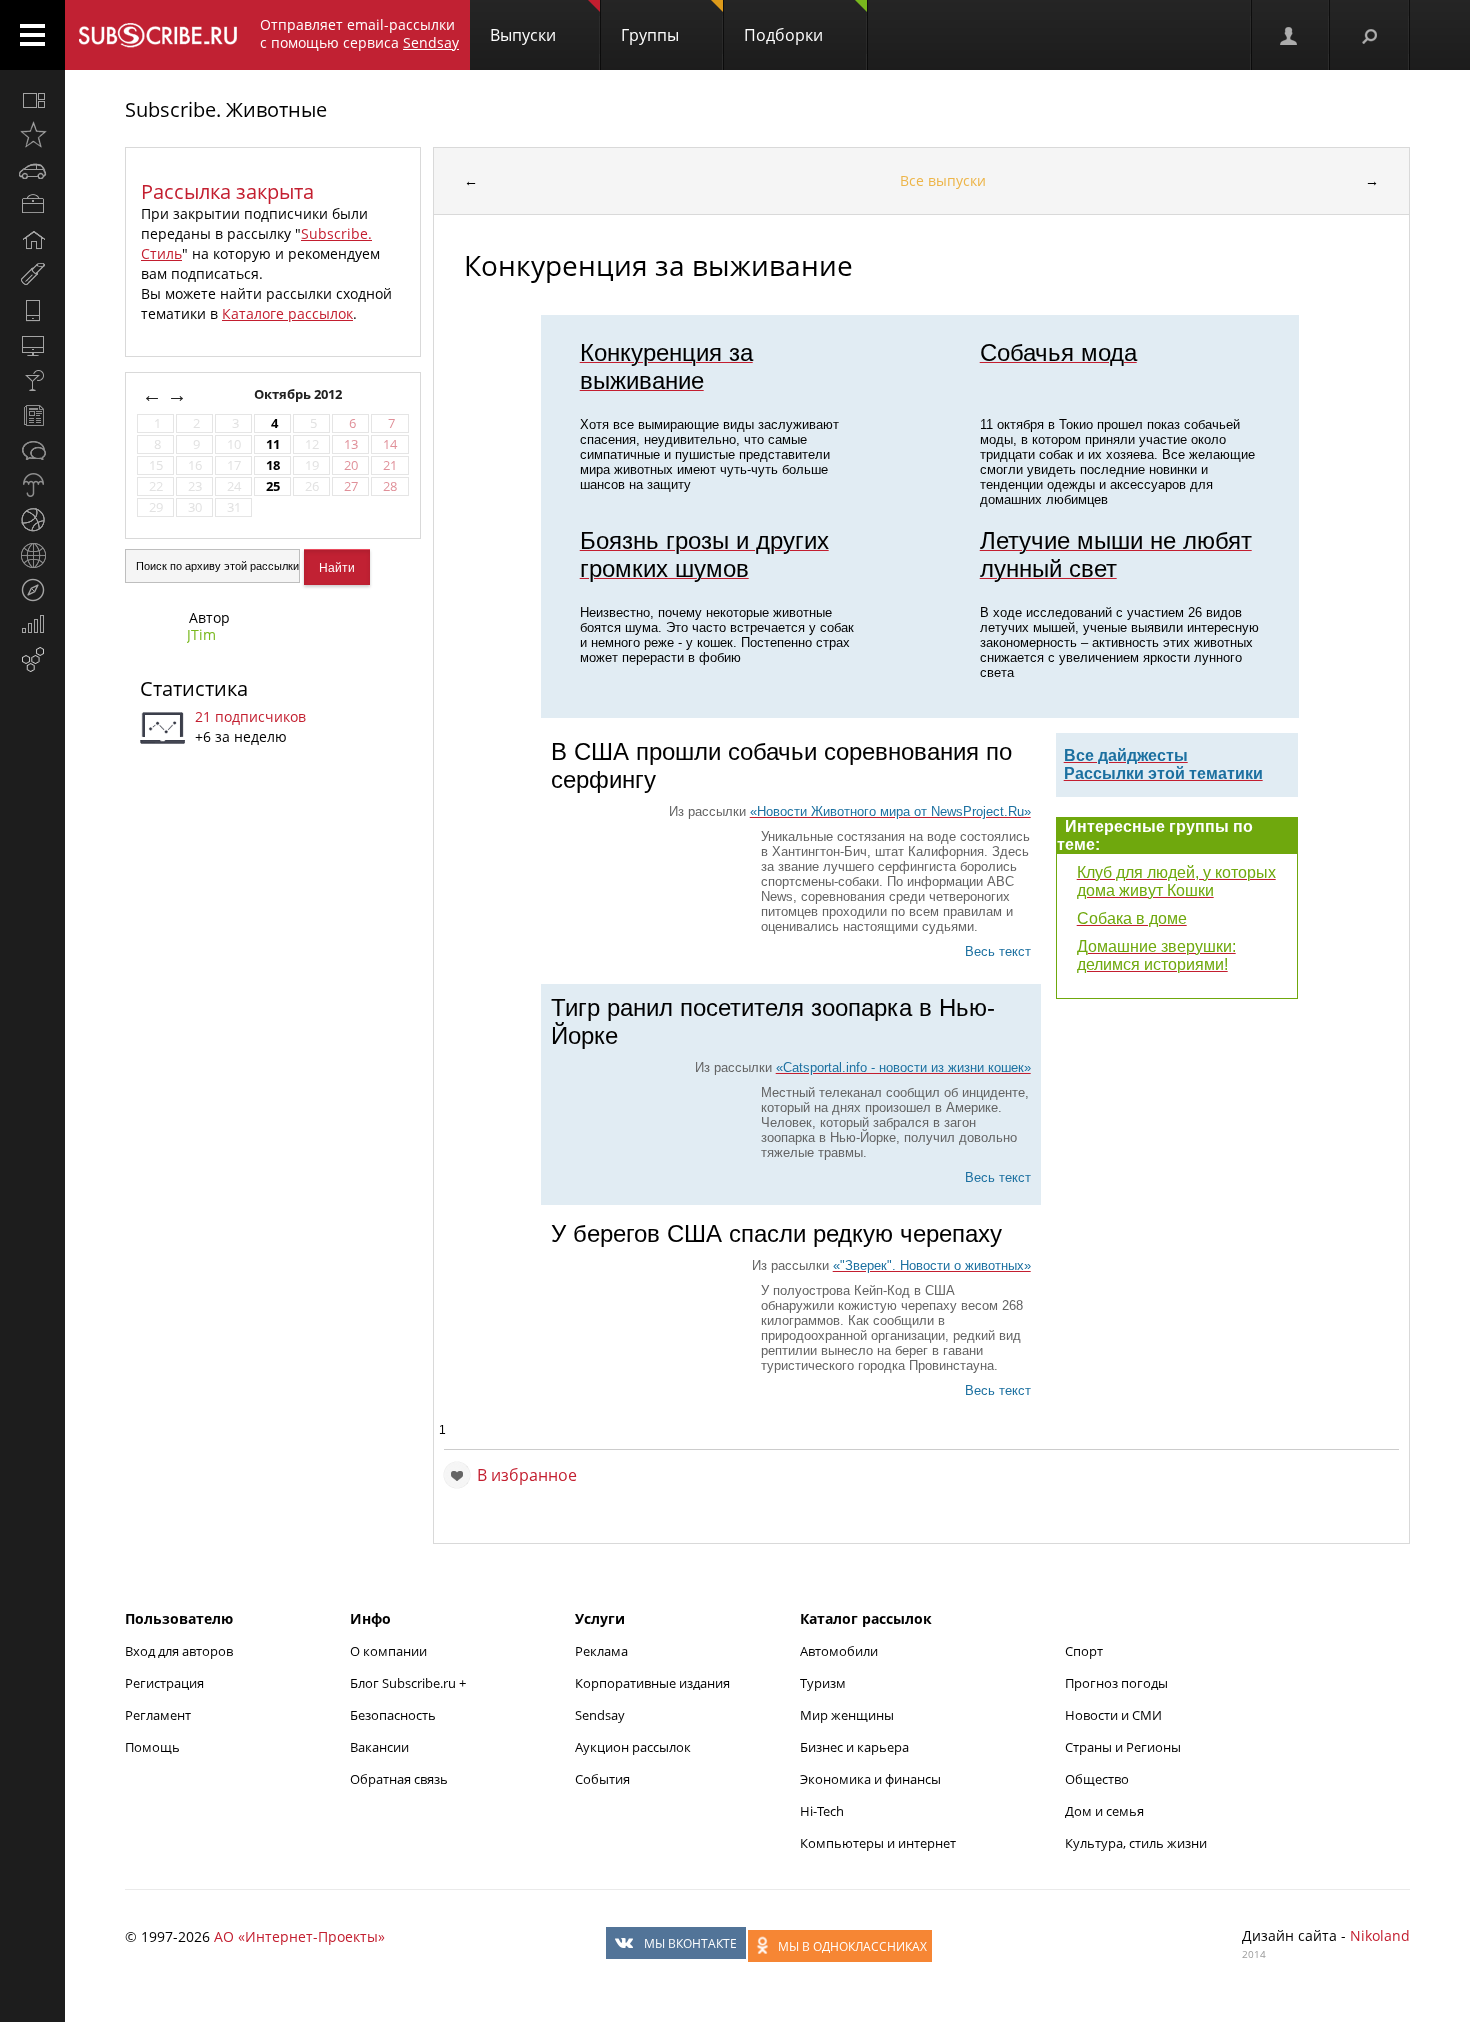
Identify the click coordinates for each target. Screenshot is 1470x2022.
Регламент (158, 1715)
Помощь (152, 1747)
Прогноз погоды (1116, 1683)
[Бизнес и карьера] (32, 205)
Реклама (601, 1651)
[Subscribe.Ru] (157, 35)
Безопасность (393, 1715)
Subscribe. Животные (226, 109)
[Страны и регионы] (32, 555)
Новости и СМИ (1113, 1715)
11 (273, 444)
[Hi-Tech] (32, 310)
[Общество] (32, 450)
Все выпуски (943, 180)
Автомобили (839, 1651)
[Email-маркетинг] (32, 660)
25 (273, 486)
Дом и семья (1104, 1811)
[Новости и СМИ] (32, 415)
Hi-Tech (822, 1811)
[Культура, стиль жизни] (32, 380)
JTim (201, 634)
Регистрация (164, 1683)
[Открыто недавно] (32, 135)
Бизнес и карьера (854, 1747)
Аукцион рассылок (633, 1747)
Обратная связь (399, 1779)
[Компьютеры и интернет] (32, 345)
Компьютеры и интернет (878, 1843)
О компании (388, 1651)
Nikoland (1380, 1935)
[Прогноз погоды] (32, 485)
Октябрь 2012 (299, 394)
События (602, 1779)
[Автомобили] (32, 170)
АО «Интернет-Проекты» (299, 1936)
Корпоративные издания (652, 1683)
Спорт (1084, 1651)
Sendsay (600, 1715)
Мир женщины (847, 1715)
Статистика (194, 688)
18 (273, 465)
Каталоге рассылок (287, 313)
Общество (1097, 1779)
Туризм (823, 1683)
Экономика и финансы (870, 1779)
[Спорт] (32, 520)
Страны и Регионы (1123, 1747)
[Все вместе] (32, 100)
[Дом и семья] (32, 240)
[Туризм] (32, 590)
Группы (650, 35)
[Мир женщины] (32, 275)
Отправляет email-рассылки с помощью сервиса (359, 33)
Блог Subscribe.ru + (409, 1683)
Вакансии (379, 1747)
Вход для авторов (179, 1651)
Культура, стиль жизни (1136, 1843)
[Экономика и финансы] (32, 625)
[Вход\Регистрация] (1290, 35)
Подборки (783, 35)
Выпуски (523, 35)
